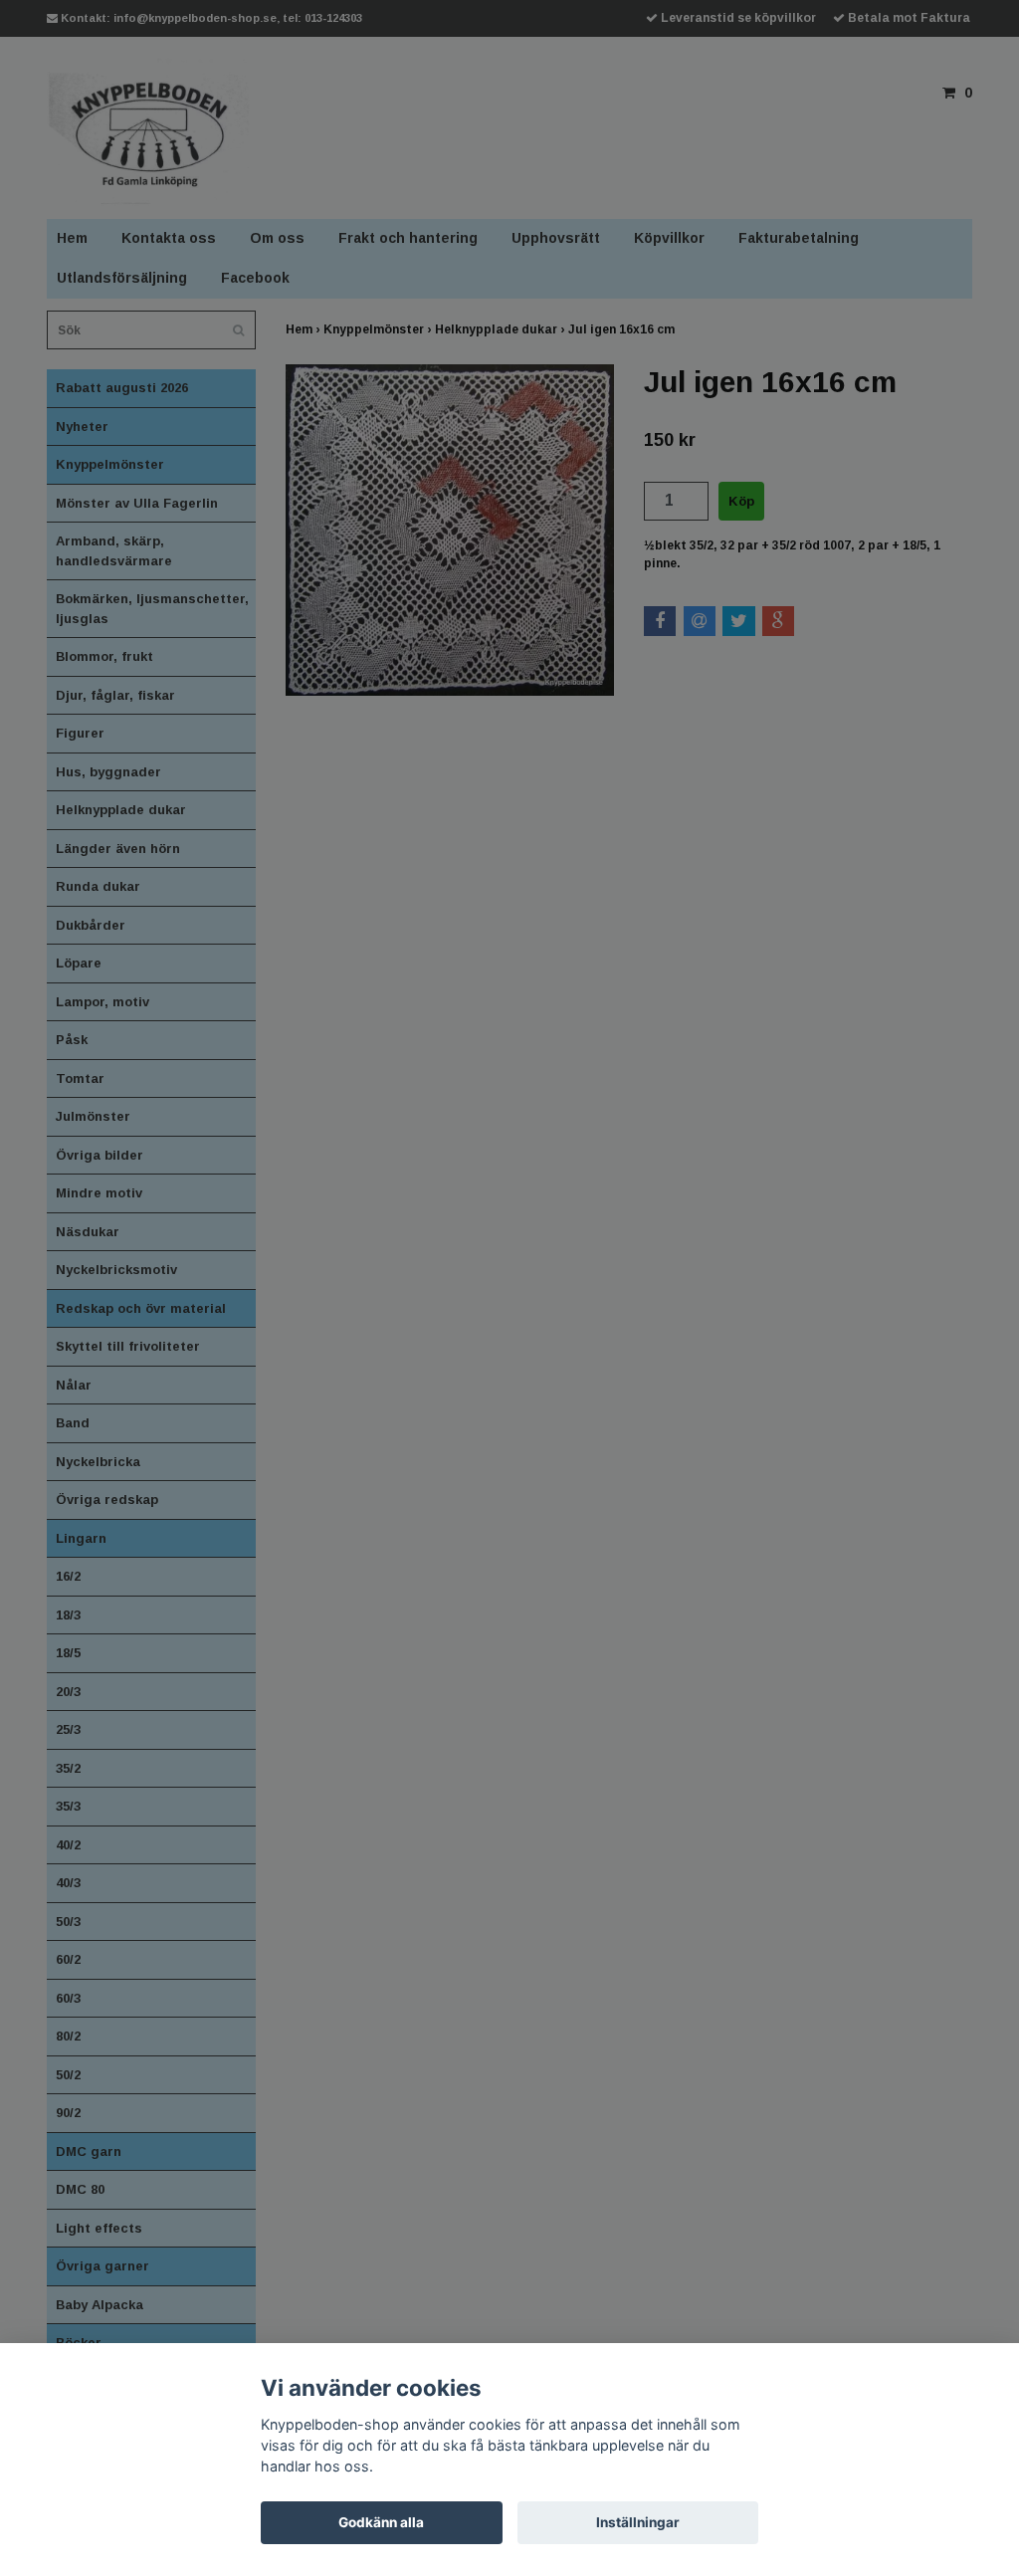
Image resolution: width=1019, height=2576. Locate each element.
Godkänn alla (381, 2522)
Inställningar (638, 2522)
